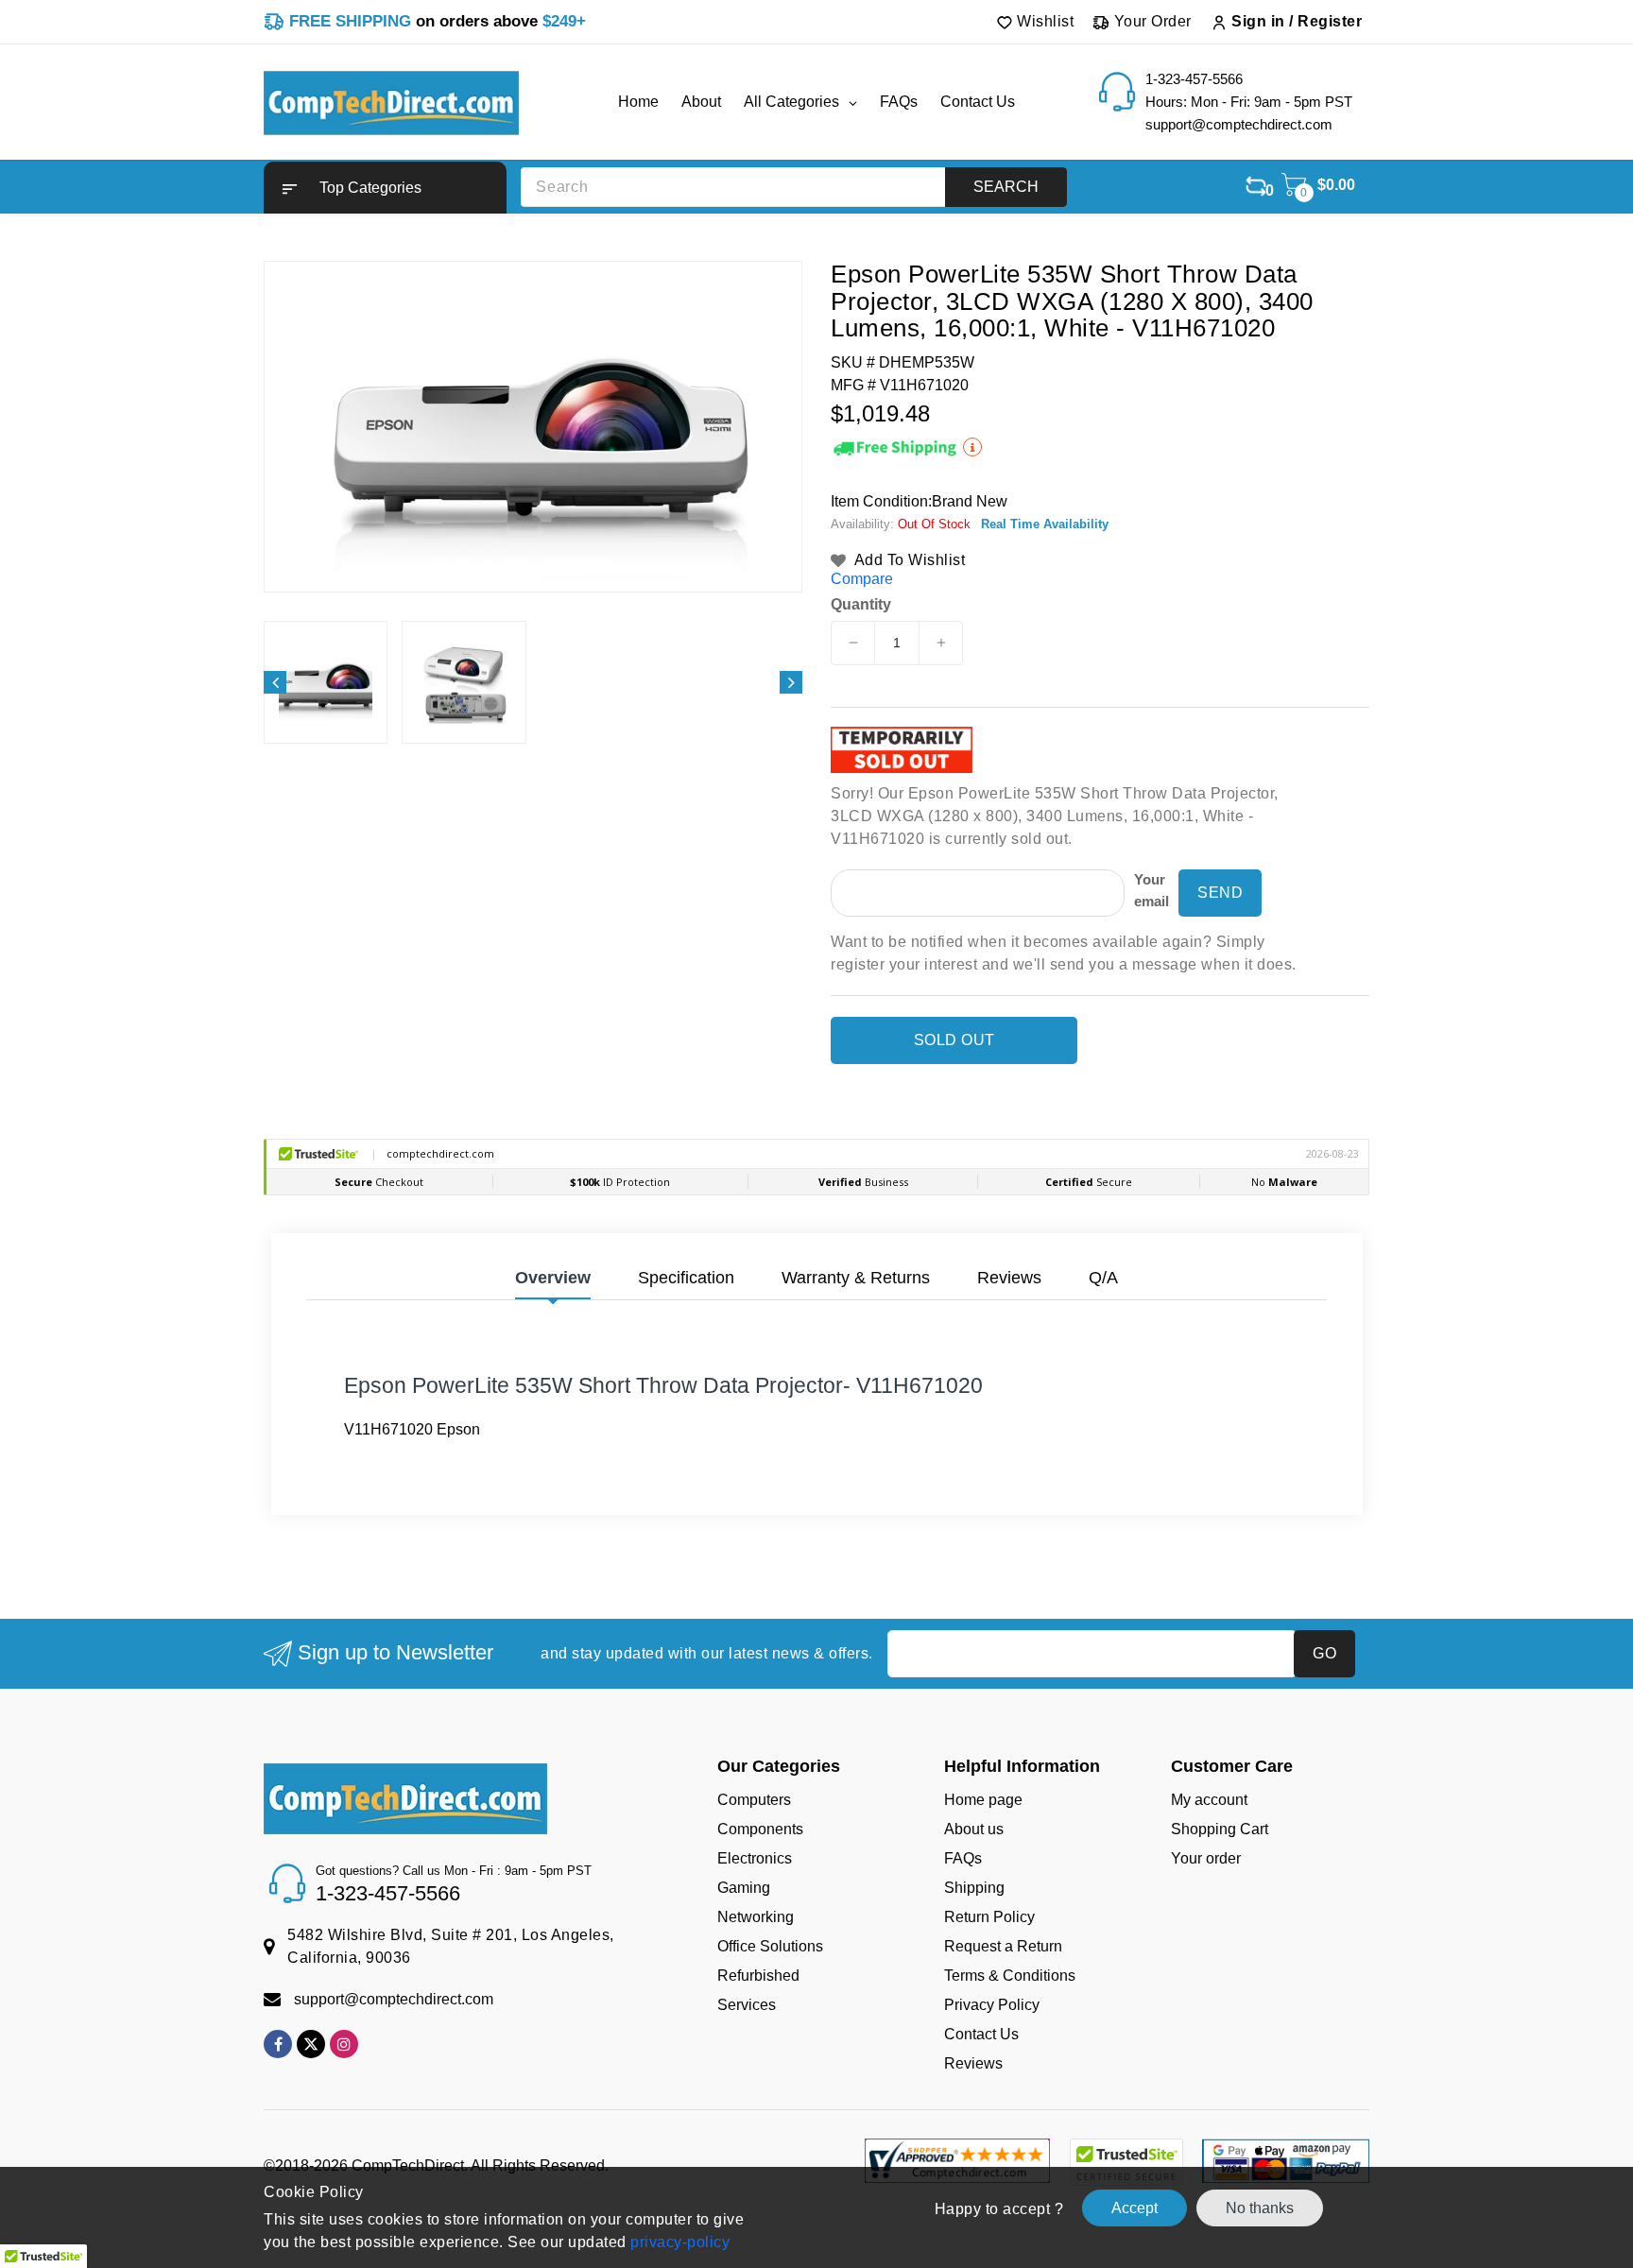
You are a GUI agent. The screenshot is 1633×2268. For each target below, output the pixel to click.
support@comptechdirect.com (394, 1999)
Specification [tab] (686, 1278)
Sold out (954, 1040)
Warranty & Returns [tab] (856, 1278)
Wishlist (1044, 21)
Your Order (1151, 21)
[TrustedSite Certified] (1126, 2162)
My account (1209, 1800)
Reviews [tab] (1009, 1278)
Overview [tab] (553, 1278)
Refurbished (758, 1976)
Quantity (861, 605)
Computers (754, 1800)
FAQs (963, 1858)
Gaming (744, 1888)
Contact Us (981, 2034)
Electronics (755, 1858)
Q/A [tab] (1103, 1278)
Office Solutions (770, 1946)
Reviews (973, 2063)
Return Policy (989, 1917)
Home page (983, 1800)
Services (747, 2005)
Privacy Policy (992, 2005)
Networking (756, 1917)
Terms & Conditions (1010, 1976)
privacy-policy (679, 2242)
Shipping (974, 1888)
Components (760, 1829)
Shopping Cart (1220, 1829)
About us (974, 1829)
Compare (862, 579)
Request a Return (1003, 1946)
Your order (1206, 1858)
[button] (385, 188)
